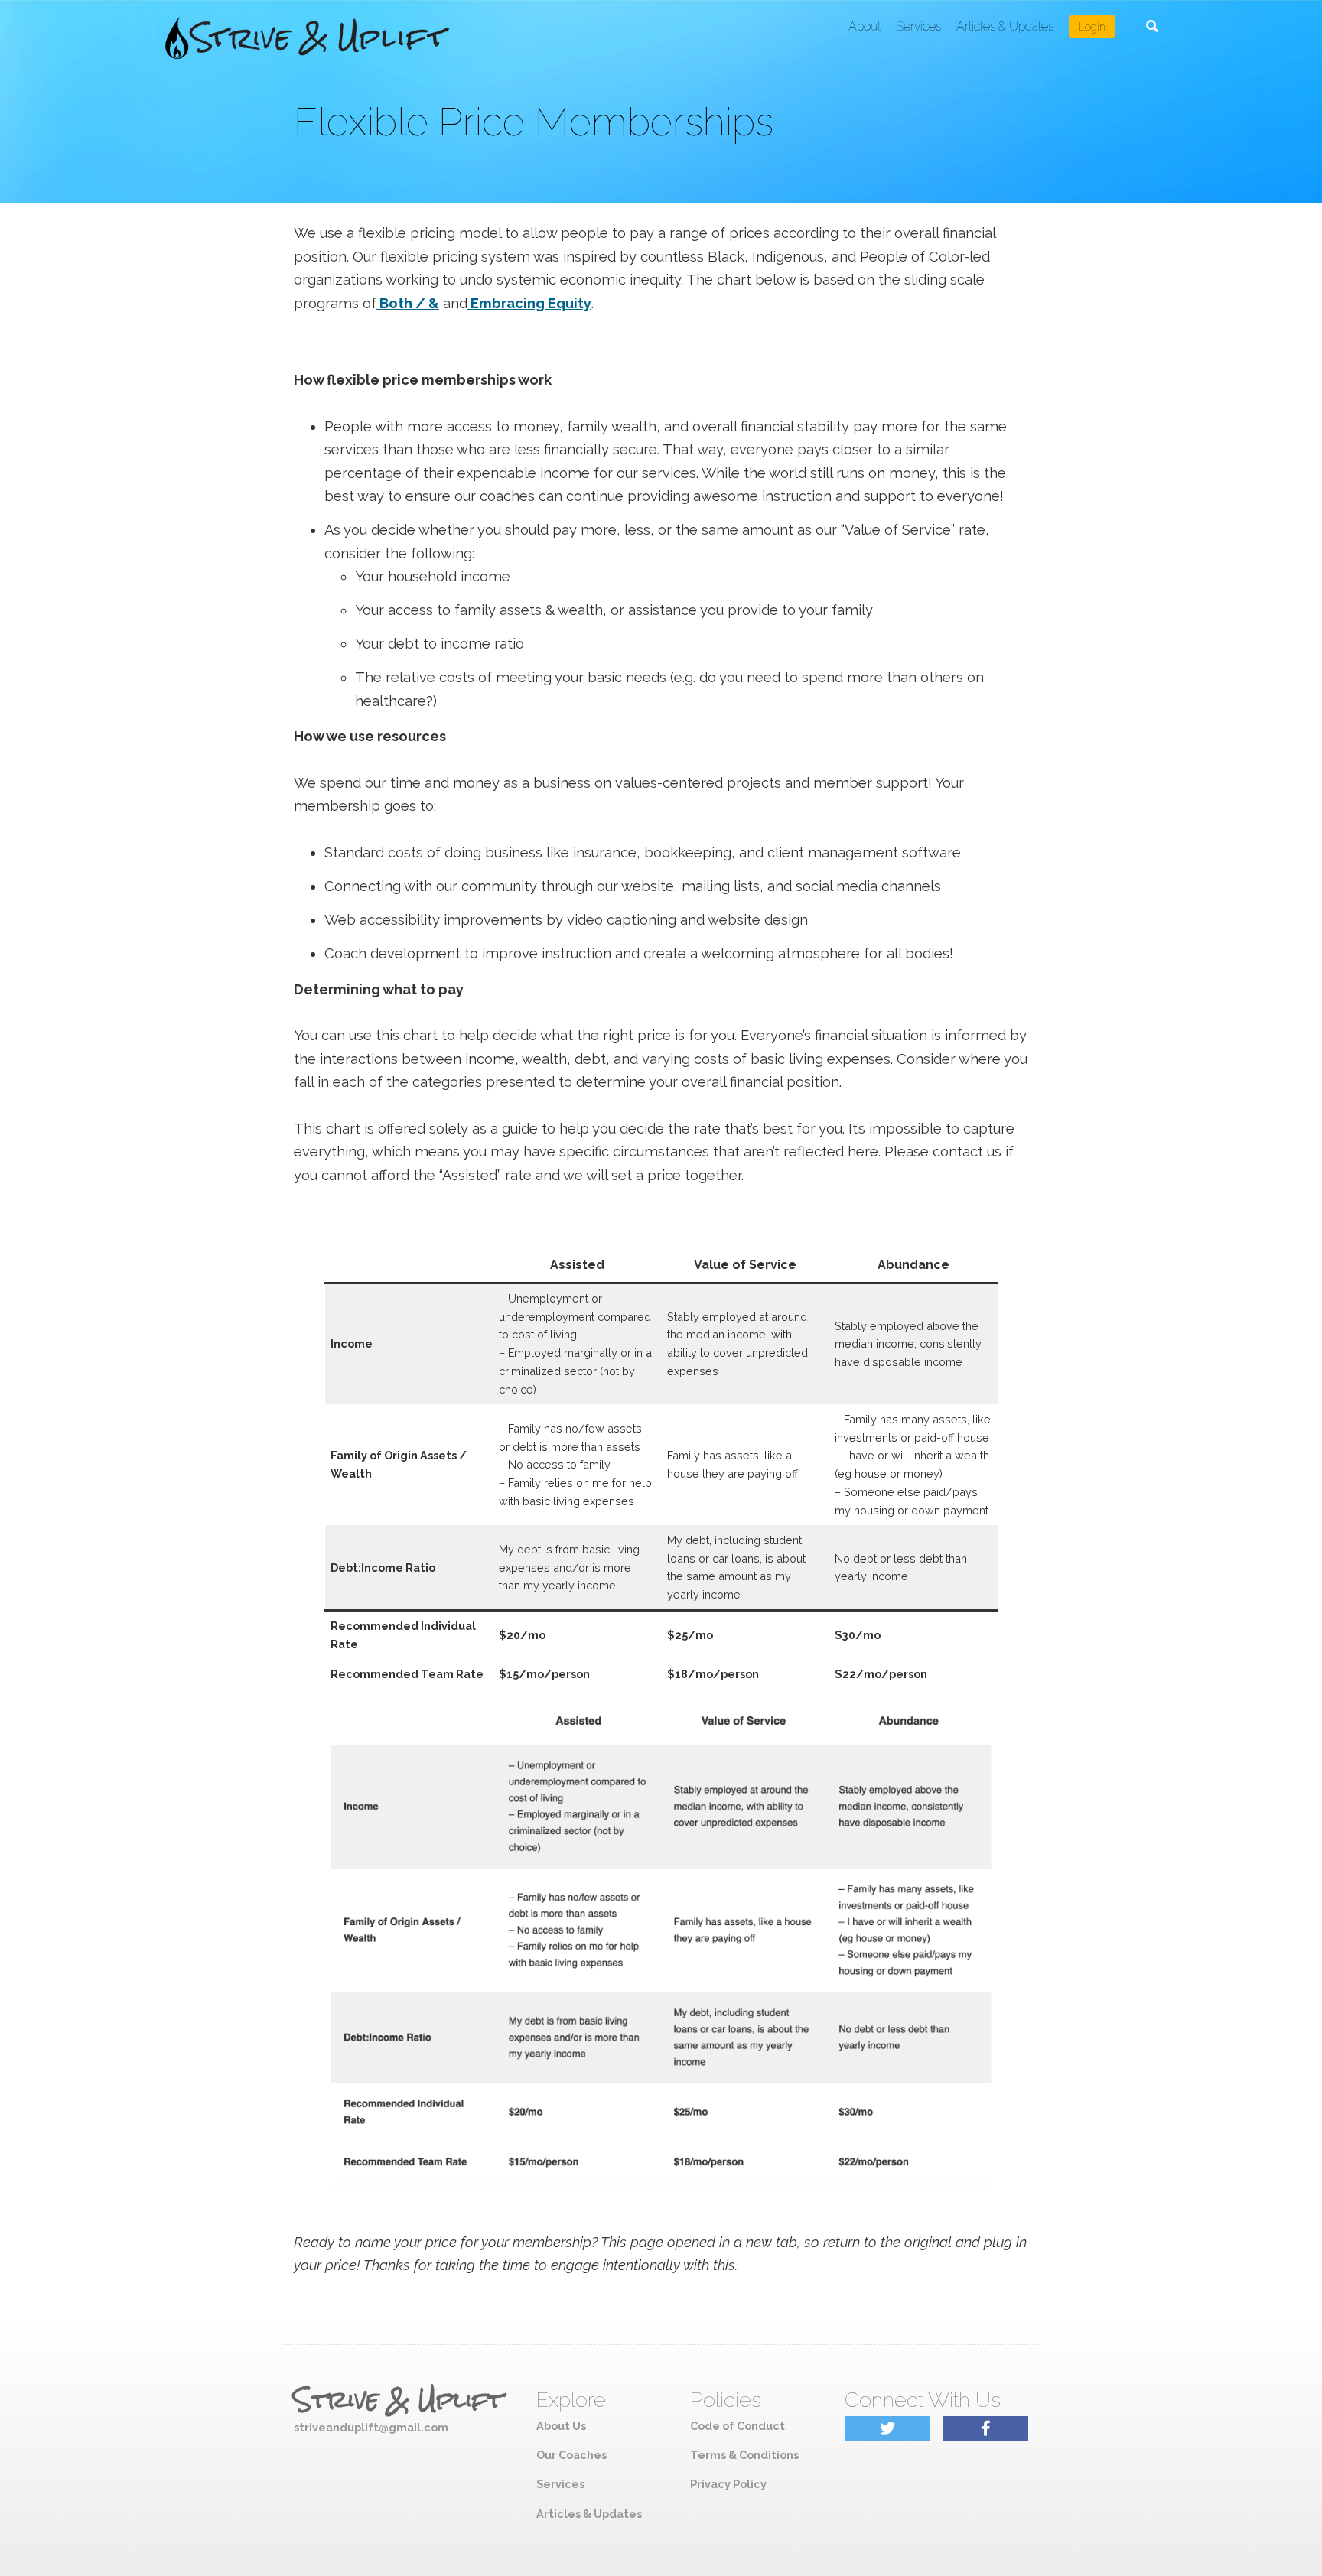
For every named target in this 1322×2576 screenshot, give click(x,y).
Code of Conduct (738, 2426)
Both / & (408, 303)
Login (1092, 27)
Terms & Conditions (744, 2455)
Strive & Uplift (399, 2400)
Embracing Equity (529, 303)
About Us (561, 2426)
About (865, 26)
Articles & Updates (1005, 26)
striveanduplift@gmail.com (371, 2427)
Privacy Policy (728, 2484)
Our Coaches (571, 2455)
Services (918, 26)
